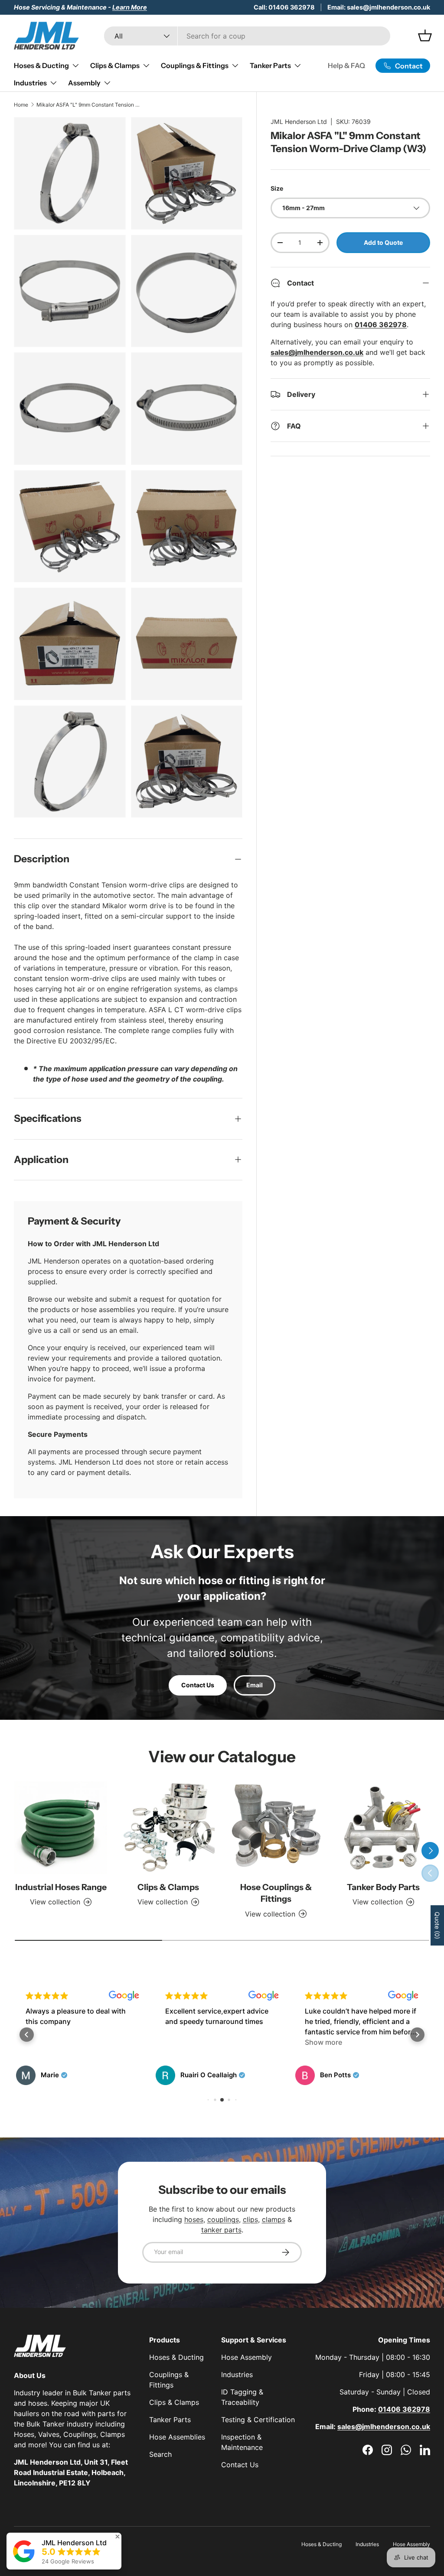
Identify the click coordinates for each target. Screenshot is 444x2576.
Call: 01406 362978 (284, 7)
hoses (194, 2219)
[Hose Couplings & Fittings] (276, 1828)
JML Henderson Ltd (299, 122)
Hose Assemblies (177, 2437)
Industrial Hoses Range (61, 1887)
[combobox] (247, 36)
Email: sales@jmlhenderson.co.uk (379, 7)
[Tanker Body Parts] (383, 1828)
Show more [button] (184, 2042)
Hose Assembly (246, 2357)
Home (21, 105)
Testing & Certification (258, 2420)
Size (277, 188)
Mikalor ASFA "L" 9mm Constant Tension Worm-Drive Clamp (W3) (88, 105)
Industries (237, 2375)
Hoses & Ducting (176, 2357)
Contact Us (198, 1685)
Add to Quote (383, 242)
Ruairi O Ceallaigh (69, 2075)
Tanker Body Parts (383, 1887)
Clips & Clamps (168, 1887)
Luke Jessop (340, 2075)
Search (160, 2454)
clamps (274, 2219)
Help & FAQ (346, 65)
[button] (27, 2035)
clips (250, 2219)
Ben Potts (196, 2075)
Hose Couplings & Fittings (276, 1893)
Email (255, 1685)
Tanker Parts (170, 2420)
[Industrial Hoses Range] (61, 1828)
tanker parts (221, 2230)
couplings (223, 2219)
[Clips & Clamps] (168, 1828)
